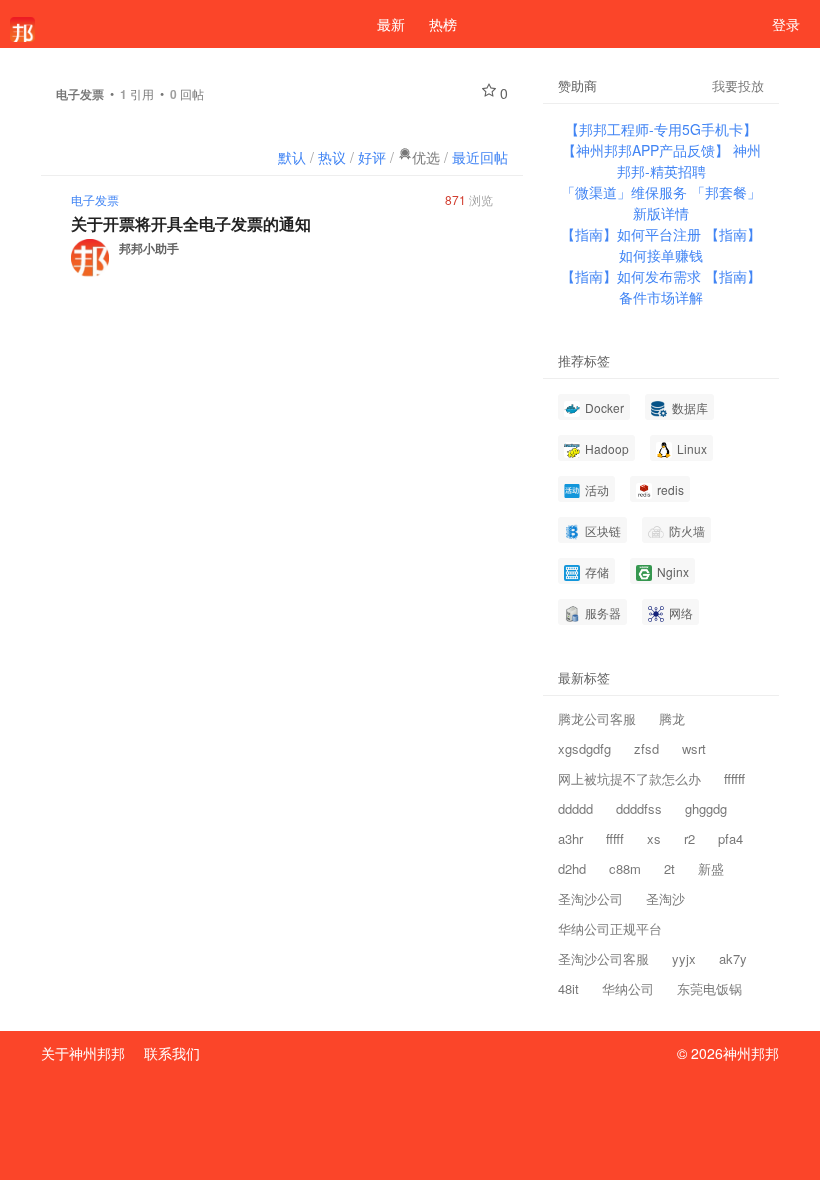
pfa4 (730, 838)
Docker (603, 407)
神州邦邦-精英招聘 (689, 160)
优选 (426, 157)
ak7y (733, 958)
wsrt (694, 748)
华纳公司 (628, 988)
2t (669, 868)
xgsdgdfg (584, 748)
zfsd (646, 748)
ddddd (575, 808)
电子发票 (95, 199)
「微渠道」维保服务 (626, 192)
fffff (615, 838)
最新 (391, 24)
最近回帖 (480, 157)
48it (568, 988)
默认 (292, 157)
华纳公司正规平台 (610, 928)
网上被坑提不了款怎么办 (629, 778)
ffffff (734, 778)
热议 (332, 157)
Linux (690, 448)
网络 (679, 612)
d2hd (572, 868)
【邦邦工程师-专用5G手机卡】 (661, 129)
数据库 (688, 407)
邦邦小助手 (149, 248)
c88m (625, 868)
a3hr (570, 838)
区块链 (601, 530)
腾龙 (672, 718)
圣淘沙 (665, 898)
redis (669, 489)
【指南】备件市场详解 (690, 286)
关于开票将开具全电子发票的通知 (191, 223)
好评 (372, 157)
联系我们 (172, 1053)
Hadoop (605, 448)
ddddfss (639, 808)
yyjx (684, 958)
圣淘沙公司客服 (603, 958)
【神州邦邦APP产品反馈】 (647, 150)
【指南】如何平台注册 (633, 234)
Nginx (671, 571)
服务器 (601, 612)
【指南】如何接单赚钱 (690, 244)
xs (654, 838)
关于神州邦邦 (83, 1053)
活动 (595, 489)
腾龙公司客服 (597, 718)
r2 (689, 838)
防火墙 (685, 530)
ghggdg (706, 808)
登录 (786, 24)
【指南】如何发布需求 (633, 276)
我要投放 (738, 85)
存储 (595, 571)
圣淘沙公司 (590, 898)
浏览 (469, 199)
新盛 (711, 868)
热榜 (443, 24)
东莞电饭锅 (709, 988)
